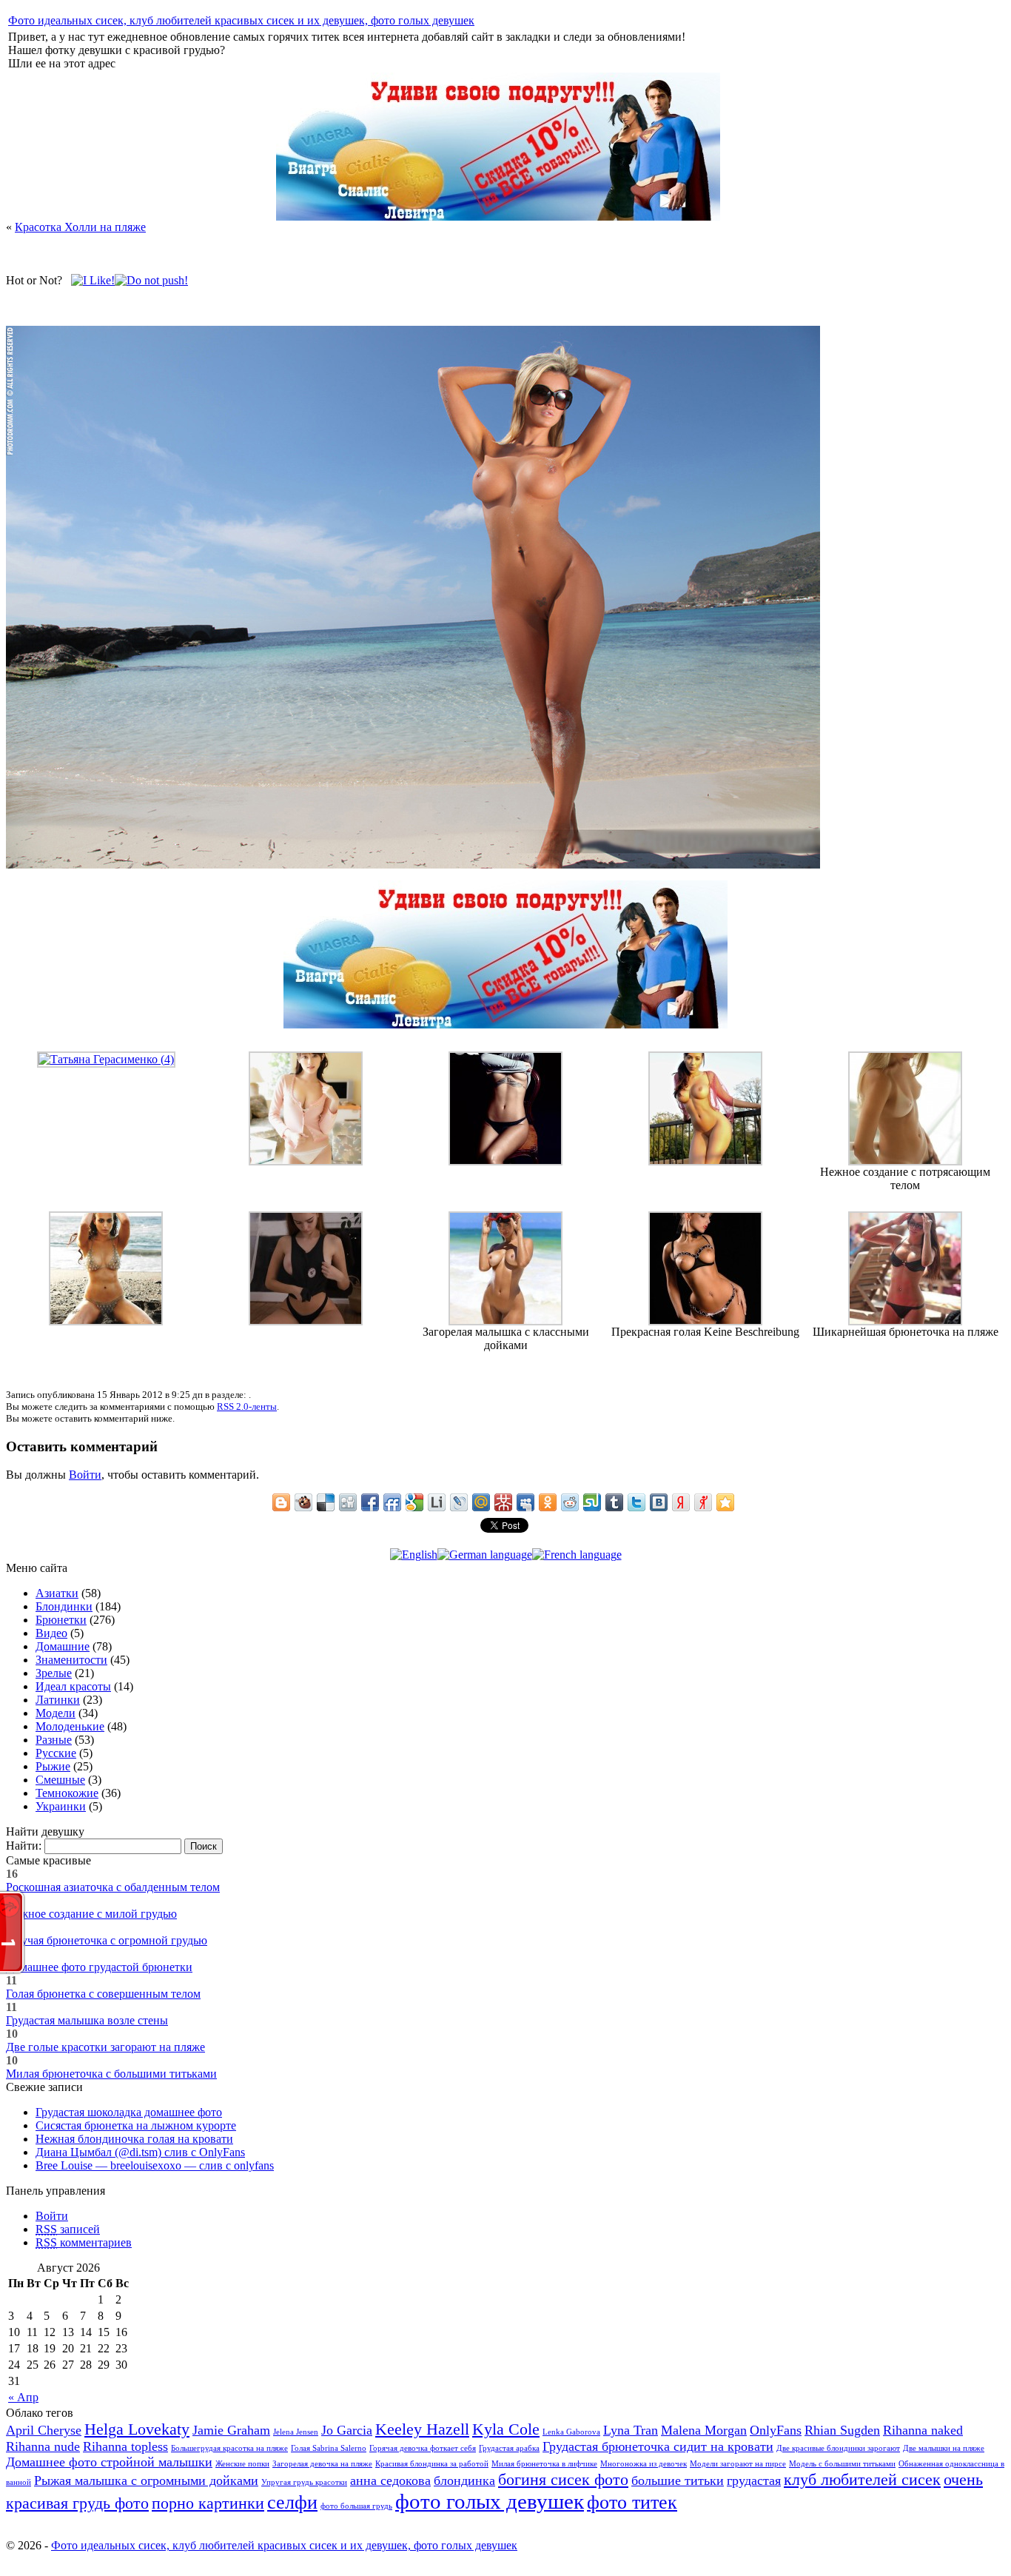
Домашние (63, 1646)
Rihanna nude (43, 2446)
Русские (56, 1753)
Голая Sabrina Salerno (329, 2448)
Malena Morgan (704, 2430)
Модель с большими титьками (842, 2464)
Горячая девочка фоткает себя (423, 2448)
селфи (292, 2502)
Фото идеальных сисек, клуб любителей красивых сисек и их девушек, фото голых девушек (241, 20)
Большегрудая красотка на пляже (229, 2448)
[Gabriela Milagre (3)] (106, 1321)
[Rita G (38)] (705, 1161)
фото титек (632, 2502)
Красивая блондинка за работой (432, 2464)
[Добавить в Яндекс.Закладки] (681, 1502)
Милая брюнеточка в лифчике (544, 2464)
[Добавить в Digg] (348, 1502)
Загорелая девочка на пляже (322, 2464)
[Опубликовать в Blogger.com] (281, 1502)
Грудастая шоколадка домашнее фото (129, 2112)
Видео (51, 1633)
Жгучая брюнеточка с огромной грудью (107, 1940)
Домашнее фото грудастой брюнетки (99, 1967)
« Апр (23, 2397)
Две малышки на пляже (944, 2448)
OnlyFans (776, 2430)
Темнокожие (67, 1793)
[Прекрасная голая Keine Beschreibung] (705, 1321)
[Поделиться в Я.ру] (703, 1502)
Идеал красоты (73, 1686)
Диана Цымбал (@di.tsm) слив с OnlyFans (140, 2152)
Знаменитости (71, 1660)
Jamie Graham (231, 2430)
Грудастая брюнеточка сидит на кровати (658, 2446)
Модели (56, 1713)
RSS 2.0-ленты (247, 1406)
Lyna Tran (631, 2430)
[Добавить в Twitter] (637, 1502)
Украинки (61, 1806)
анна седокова (390, 2480)
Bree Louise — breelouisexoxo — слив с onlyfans (155, 2165)
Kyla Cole (506, 2429)
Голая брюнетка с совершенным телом (103, 1994)
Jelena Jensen (296, 2432)
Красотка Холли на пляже (80, 227)
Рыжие (53, 1766)
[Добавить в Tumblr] (614, 1502)
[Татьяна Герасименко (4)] (106, 1059)
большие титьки (678, 2480)
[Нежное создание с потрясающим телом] (905, 1161)
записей (68, 2229)
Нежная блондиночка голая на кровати (134, 2139)
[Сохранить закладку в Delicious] (326, 1502)
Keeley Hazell (422, 2429)
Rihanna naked (923, 2430)
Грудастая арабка (509, 2448)
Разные (54, 1740)
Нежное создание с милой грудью (91, 1914)
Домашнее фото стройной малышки (109, 2462)
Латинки (58, 1700)
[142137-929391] (505, 1161)
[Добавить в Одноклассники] (548, 1502)
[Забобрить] (303, 1502)
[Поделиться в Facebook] (370, 1502)
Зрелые (54, 1673)
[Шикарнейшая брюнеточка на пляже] (905, 1321)
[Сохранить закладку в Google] (414, 1502)
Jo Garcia (347, 2430)
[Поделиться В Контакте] (659, 1502)
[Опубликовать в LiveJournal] (459, 1502)
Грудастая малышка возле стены (87, 2020)
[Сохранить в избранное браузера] (725, 1502)
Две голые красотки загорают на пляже (105, 2047)
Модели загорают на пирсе (738, 2464)
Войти (85, 1475)
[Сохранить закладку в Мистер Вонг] (503, 1502)
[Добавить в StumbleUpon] (592, 1502)
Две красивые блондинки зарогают (838, 2448)
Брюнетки (61, 1620)
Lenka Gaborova (571, 2432)
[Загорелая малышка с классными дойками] (505, 1321)
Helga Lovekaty (137, 2429)
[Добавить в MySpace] (525, 1502)
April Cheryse (44, 2430)
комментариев (84, 2242)
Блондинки (64, 1606)
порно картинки (208, 2503)
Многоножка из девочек (644, 2464)
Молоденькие (70, 1726)
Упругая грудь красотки (304, 2482)
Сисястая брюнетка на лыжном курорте (136, 2125)
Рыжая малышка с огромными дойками (146, 2480)
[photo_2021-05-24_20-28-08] (306, 1321)
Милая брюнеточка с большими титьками (111, 2074)
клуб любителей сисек (862, 2479)
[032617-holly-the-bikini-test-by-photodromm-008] (413, 864)
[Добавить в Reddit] (570, 1502)
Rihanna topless (125, 2446)
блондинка (464, 2480)
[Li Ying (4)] (306, 1161)
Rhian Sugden (842, 2430)
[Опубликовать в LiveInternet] (437, 1502)
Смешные (60, 1780)
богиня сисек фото (563, 2479)
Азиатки (57, 1593)
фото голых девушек (490, 2501)
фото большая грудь (356, 2506)
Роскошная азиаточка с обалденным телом (113, 1887)
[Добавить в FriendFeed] (392, 1502)
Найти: (24, 1846)
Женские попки (242, 2464)
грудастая (754, 2480)
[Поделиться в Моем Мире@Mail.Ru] (481, 1502)
